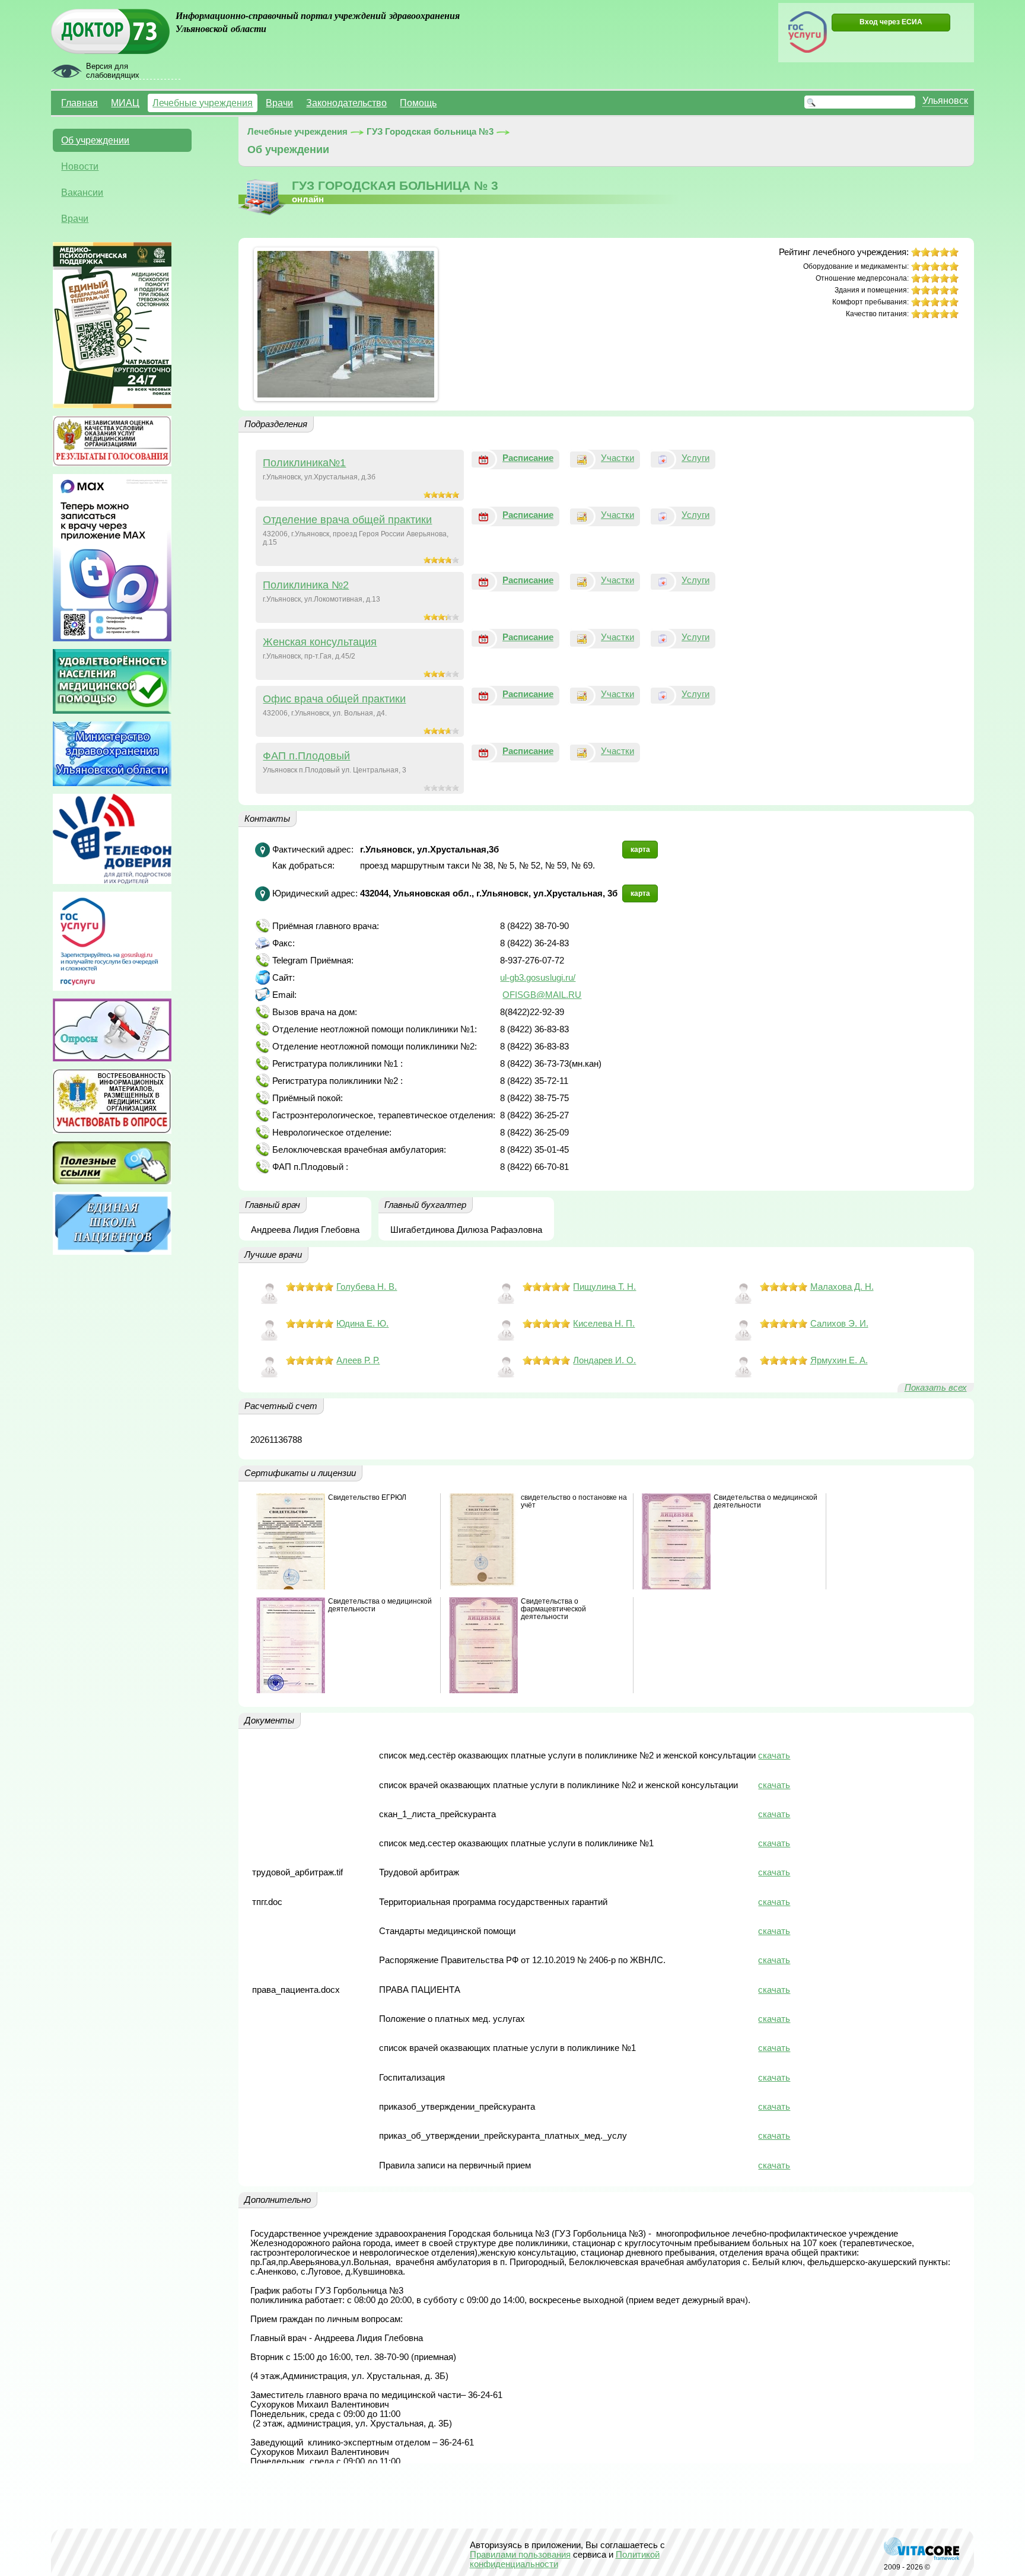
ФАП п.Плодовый (306, 756)
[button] (891, 23)
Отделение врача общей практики (347, 520)
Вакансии (82, 192)
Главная (79, 103)
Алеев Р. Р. (358, 1360)
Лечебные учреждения (203, 103)
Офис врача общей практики (334, 699)
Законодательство (346, 103)
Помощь (418, 103)
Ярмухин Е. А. (839, 1360)
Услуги (695, 458)
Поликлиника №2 (306, 585)
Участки (617, 458)
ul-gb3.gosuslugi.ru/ (538, 978)
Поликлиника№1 (304, 463)
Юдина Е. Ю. (362, 1324)
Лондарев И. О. (604, 1360)
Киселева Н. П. (604, 1324)
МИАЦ (125, 103)
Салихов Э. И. (839, 1324)
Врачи (279, 103)
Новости (80, 166)
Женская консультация (320, 642)
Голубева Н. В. (367, 1287)
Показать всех (936, 1388)
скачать (774, 1756)
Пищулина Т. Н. (604, 1287)
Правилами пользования (520, 2555)
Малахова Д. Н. (842, 1287)
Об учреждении (95, 140)
